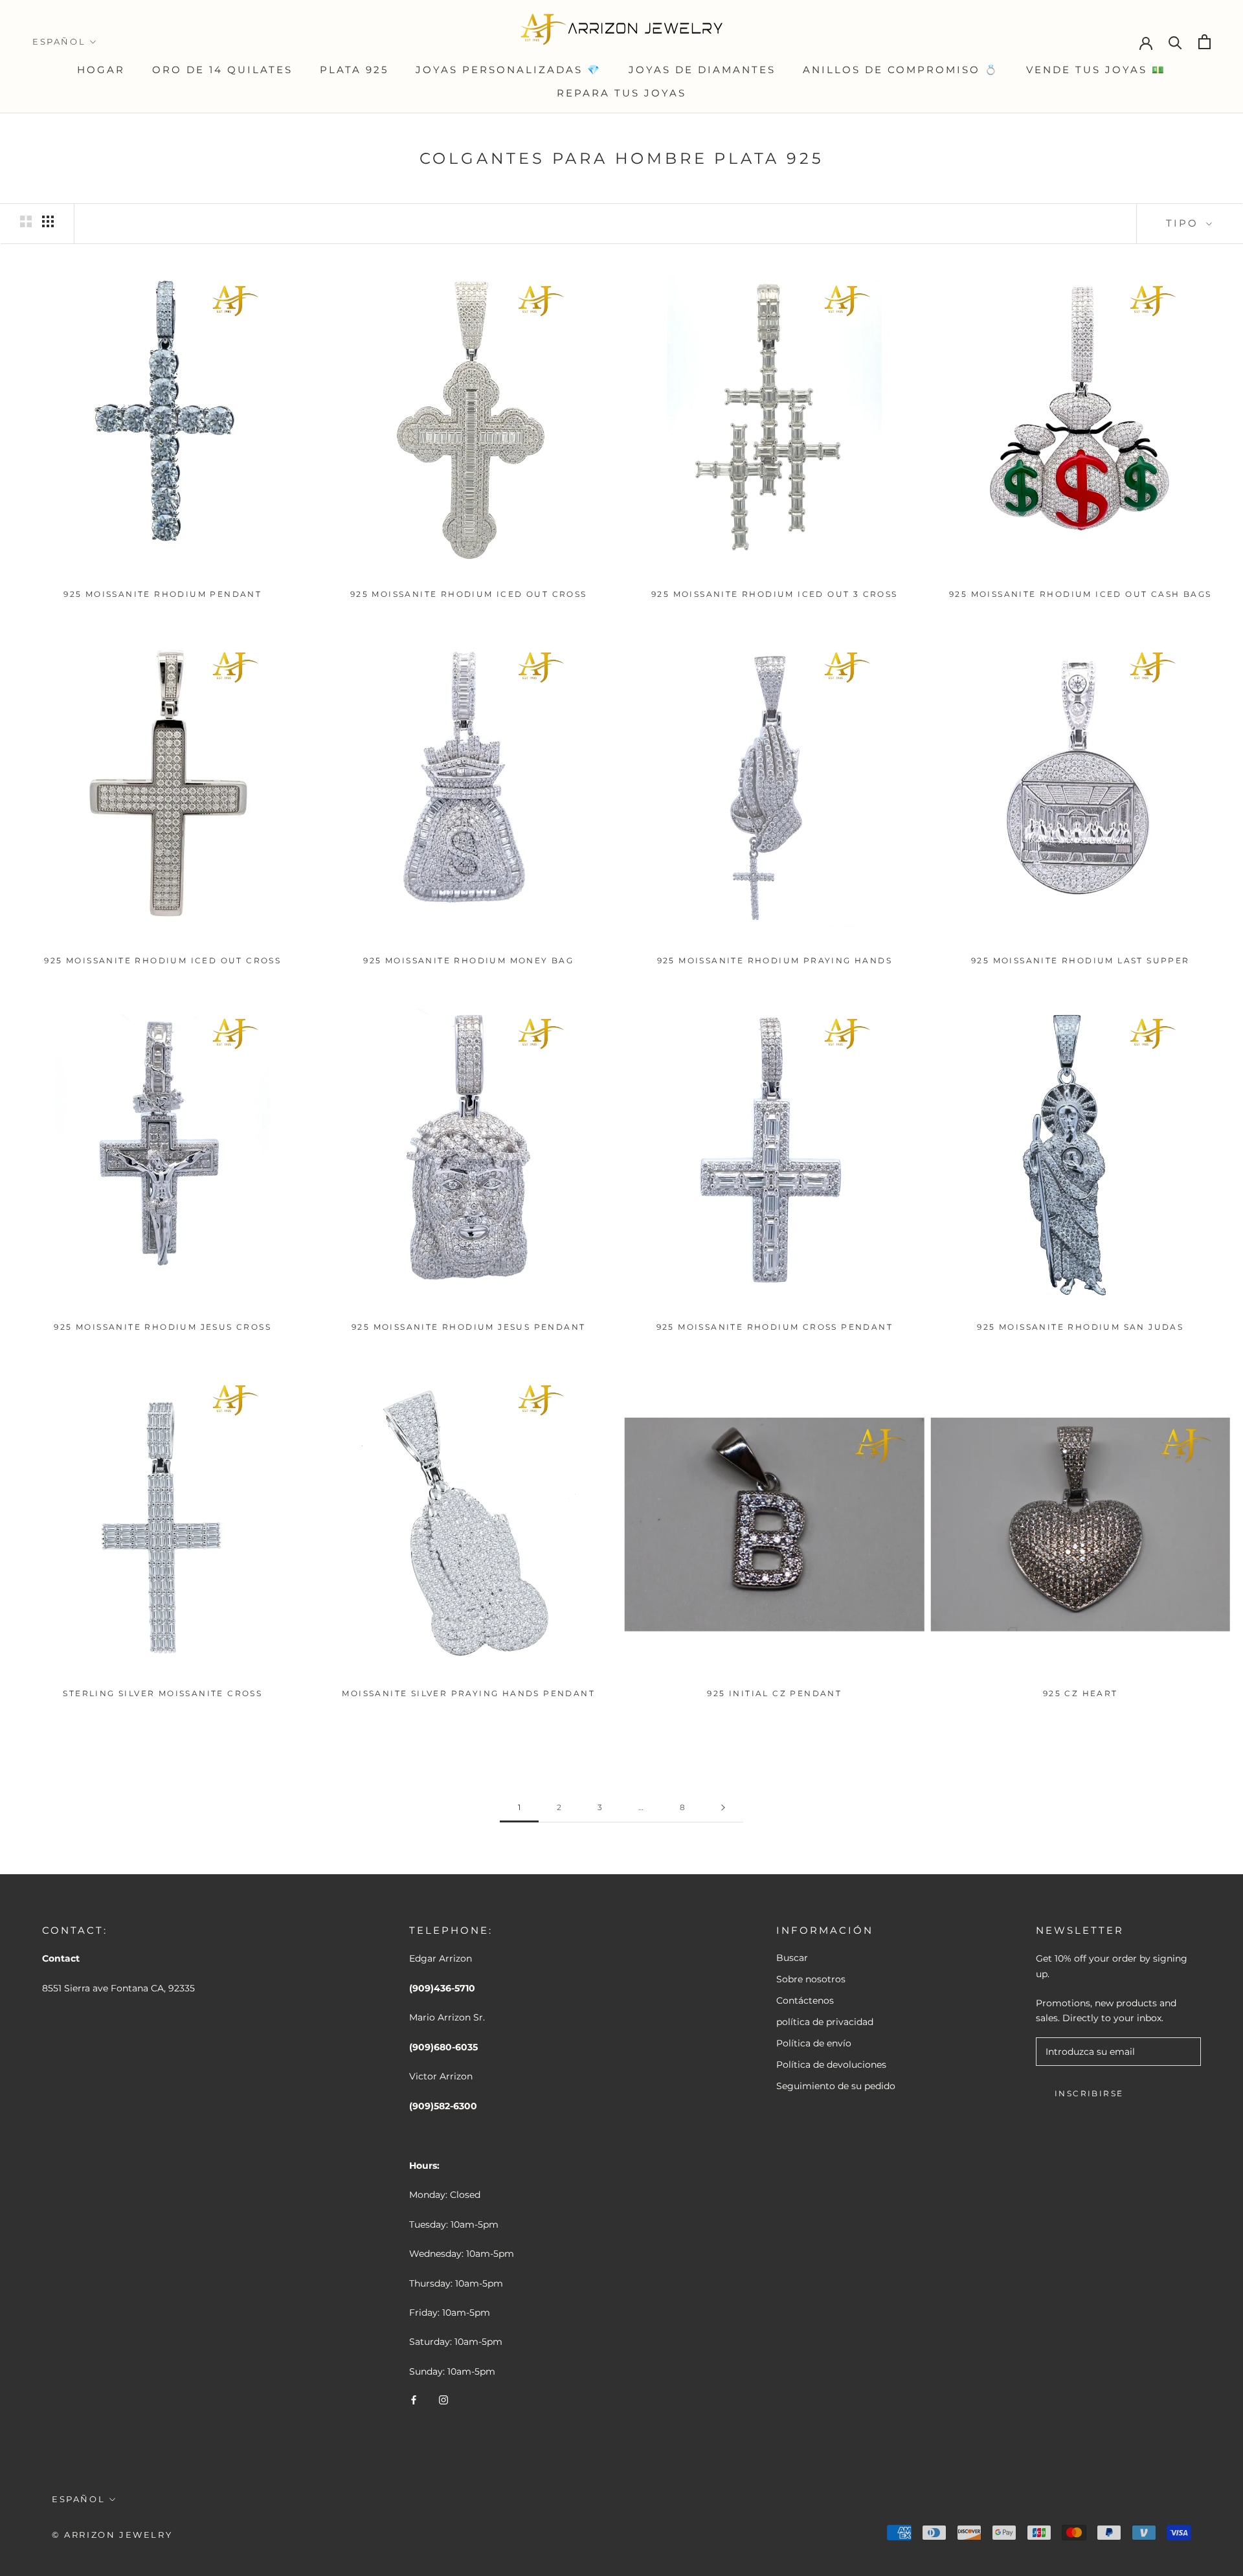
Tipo (1184, 223)
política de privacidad (825, 2022)
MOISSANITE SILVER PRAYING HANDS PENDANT (468, 1693)
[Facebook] (414, 2400)
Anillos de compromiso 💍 (901, 70)
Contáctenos (805, 2000)
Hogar (101, 70)
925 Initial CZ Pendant (774, 1693)
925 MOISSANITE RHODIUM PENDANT (162, 594)
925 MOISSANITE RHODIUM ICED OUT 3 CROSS (775, 594)
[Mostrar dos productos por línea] (26, 221)
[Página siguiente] (723, 1808)
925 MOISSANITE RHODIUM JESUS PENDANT (468, 1327)
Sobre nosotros (811, 1979)
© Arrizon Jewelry (112, 2535)
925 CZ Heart (1081, 1693)
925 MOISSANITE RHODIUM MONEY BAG (468, 960)
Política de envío (814, 2043)
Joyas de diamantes (702, 70)
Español (59, 41)
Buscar (792, 1958)
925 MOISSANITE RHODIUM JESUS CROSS (162, 1327)
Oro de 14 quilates (222, 70)
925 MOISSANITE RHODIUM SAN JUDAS (1080, 1327)
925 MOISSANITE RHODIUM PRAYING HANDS (775, 960)
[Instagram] (443, 2400)
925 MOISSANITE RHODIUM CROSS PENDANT (775, 1327)
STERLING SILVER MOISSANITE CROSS (162, 1693)
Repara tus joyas (621, 93)
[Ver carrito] (1204, 42)
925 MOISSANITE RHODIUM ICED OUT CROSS (469, 594)
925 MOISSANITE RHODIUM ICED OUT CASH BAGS (1080, 594)
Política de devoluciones (831, 2065)
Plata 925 (354, 70)
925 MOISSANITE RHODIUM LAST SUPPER (1081, 960)
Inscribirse (1089, 2093)
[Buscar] (1175, 42)
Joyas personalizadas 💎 (509, 70)
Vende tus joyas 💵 (1096, 70)
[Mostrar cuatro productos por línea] (48, 221)
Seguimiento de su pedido (836, 2086)
